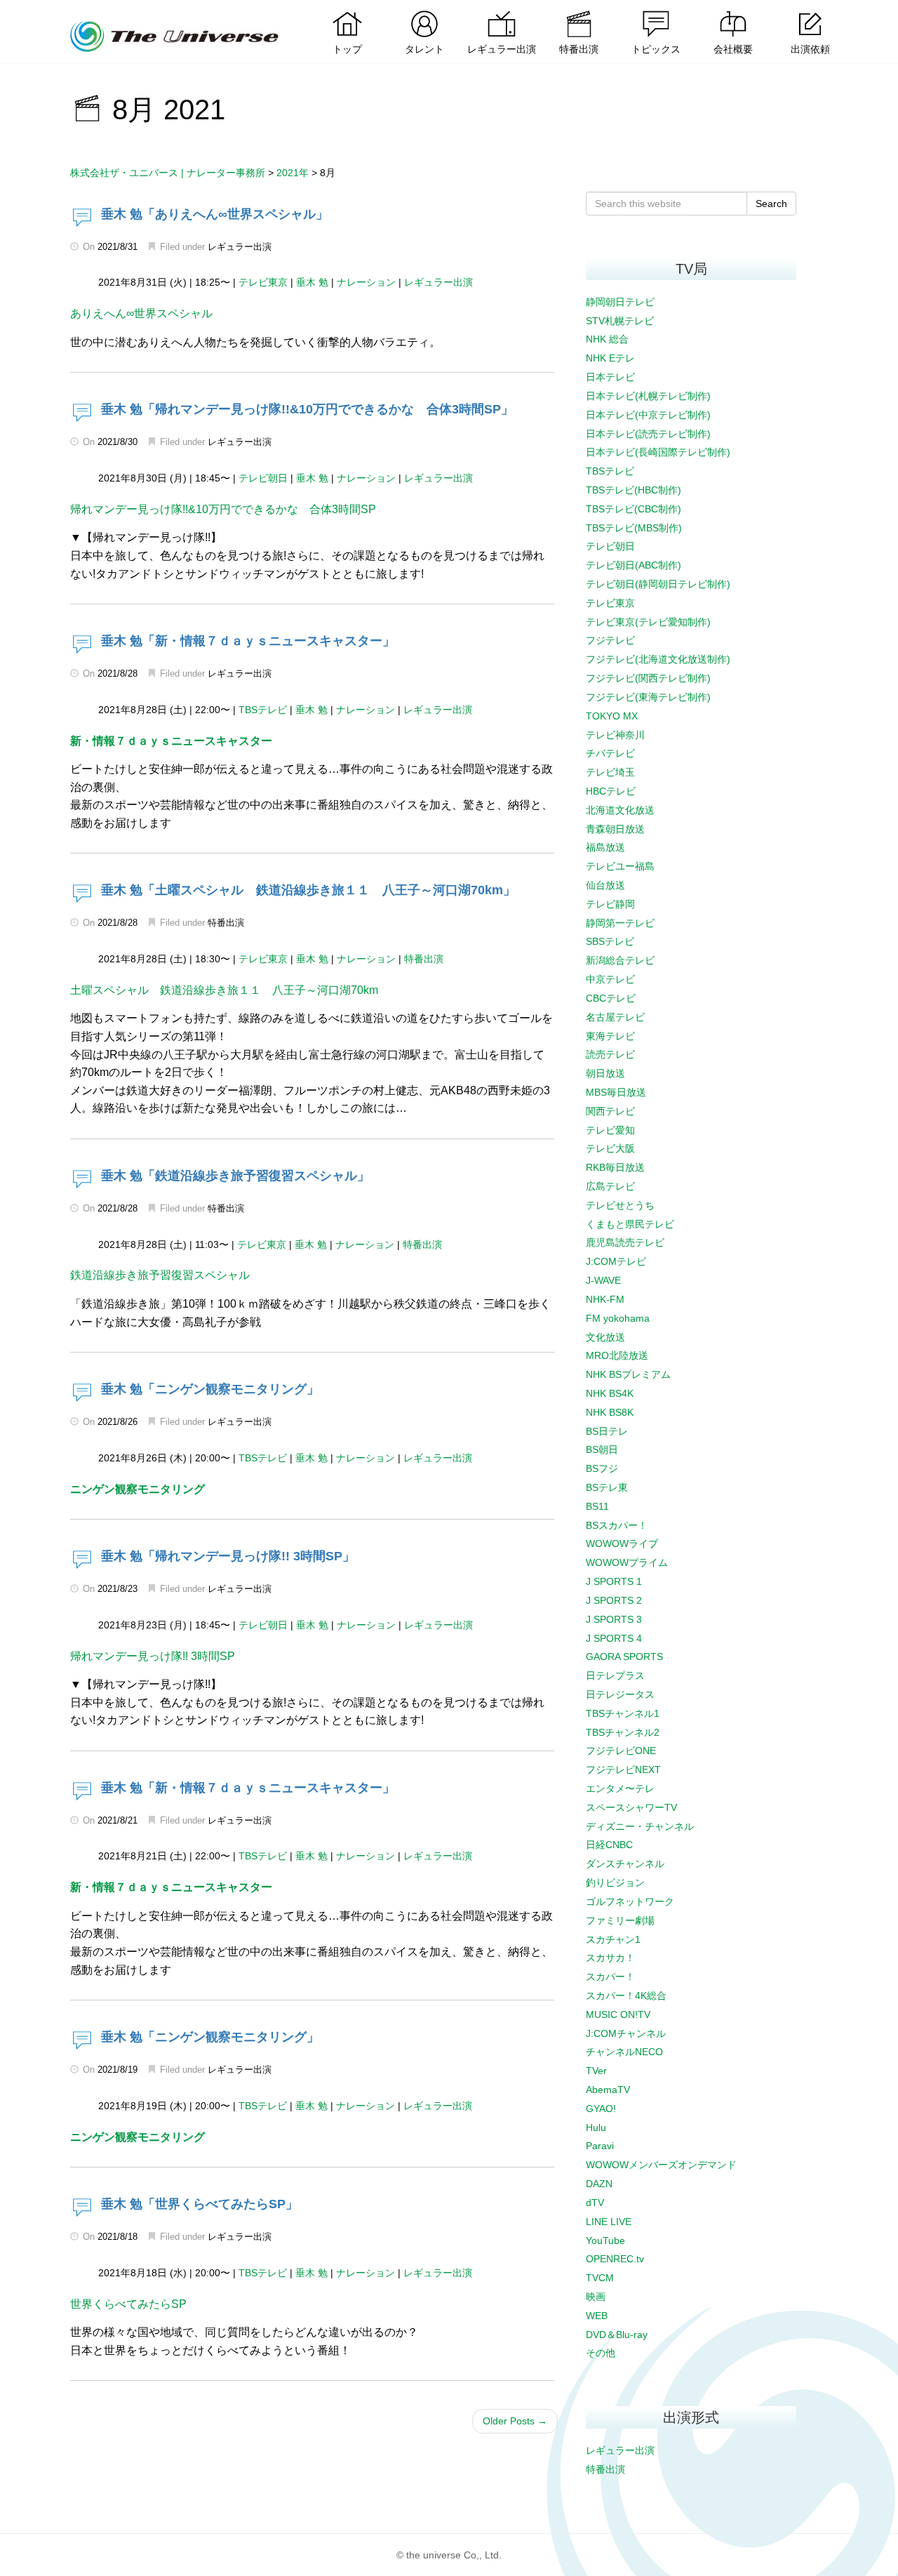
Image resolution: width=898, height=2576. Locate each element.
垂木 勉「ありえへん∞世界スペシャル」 (215, 214)
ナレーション (366, 282)
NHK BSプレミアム (628, 1374)
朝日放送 (605, 1073)
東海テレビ (610, 1036)
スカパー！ (610, 1977)
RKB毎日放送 (615, 1167)
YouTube (605, 2240)
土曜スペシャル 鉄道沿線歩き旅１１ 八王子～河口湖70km (224, 990)
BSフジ (602, 1468)
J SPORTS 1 (614, 1581)
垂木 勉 (312, 282)
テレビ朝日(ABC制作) (634, 565)
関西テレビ (610, 1111)
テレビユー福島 (620, 866)
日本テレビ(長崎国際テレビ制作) (658, 452)
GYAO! (601, 2109)
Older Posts (515, 2421)
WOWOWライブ (622, 1543)
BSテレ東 (607, 1487)
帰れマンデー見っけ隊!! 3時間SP (153, 1656)
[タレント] (424, 11)
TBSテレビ (263, 710)
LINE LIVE (609, 2222)
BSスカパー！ (617, 1525)
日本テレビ (610, 377)
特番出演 (226, 923)
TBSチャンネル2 (623, 1732)
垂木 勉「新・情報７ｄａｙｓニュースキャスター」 (248, 641)
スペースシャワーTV (631, 1807)
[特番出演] (579, 11)
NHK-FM (605, 1299)
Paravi (600, 2146)
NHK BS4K (610, 1393)
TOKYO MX (612, 716)
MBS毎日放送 (616, 1092)
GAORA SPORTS (624, 1657)
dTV (595, 2203)
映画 (596, 2297)
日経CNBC (609, 1845)
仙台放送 (605, 885)
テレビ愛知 (610, 1130)
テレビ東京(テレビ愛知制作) (648, 622)
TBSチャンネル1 (623, 1713)
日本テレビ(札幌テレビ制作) (648, 396)
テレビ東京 (263, 282)
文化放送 (605, 1337)
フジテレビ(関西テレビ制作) (648, 678)
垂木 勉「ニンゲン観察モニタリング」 (210, 1389)
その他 (601, 2353)
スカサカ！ (610, 1958)
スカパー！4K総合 (626, 1996)
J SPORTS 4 (614, 1638)
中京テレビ (610, 979)
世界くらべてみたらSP (128, 2304)
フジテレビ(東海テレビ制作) (648, 697)
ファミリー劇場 (620, 1920)
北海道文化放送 (620, 810)
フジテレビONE (621, 1751)
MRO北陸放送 (617, 1355)
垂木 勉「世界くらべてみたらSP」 (200, 2204)
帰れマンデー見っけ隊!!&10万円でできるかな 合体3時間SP (223, 509)
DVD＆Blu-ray (617, 2335)
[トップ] (347, 11)
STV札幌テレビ (620, 321)
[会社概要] (733, 11)
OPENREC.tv (615, 2259)
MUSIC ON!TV (618, 2014)
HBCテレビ (611, 791)
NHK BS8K (610, 1412)
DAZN (599, 2184)
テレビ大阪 (610, 1148)
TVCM (600, 2278)
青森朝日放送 (615, 829)
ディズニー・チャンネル (640, 1826)
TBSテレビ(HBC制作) (634, 490)
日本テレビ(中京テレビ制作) (648, 415)
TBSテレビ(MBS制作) (634, 528)
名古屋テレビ (615, 1017)
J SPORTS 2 (614, 1600)
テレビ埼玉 (610, 772)
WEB (597, 2316)
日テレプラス (615, 1675)
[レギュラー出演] (502, 11)
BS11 (597, 1506)
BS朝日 (602, 1449)
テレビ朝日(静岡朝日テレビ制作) (658, 584)
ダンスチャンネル (625, 1864)
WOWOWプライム (627, 1562)
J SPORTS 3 (614, 1619)
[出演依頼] (810, 11)
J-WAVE (603, 1280)
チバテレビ (610, 753)
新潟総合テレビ (620, 960)
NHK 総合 (607, 339)
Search (771, 204)
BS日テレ (607, 1431)
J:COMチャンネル (626, 2033)
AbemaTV (608, 2090)
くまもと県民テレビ (630, 1224)
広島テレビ (610, 1186)
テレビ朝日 (263, 478)
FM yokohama (618, 1318)
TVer (596, 2071)
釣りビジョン (615, 1883)
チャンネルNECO (624, 2052)
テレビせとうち (620, 1205)
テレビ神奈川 (615, 735)
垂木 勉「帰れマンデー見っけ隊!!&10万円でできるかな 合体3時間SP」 (307, 409)
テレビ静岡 (610, 904)
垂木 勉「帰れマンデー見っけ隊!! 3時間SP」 (228, 1556)
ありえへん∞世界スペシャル (141, 313)
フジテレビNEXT (623, 1770)
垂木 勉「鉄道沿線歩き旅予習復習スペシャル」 (235, 1176)
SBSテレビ (610, 941)
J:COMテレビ (616, 1261)
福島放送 (605, 847)
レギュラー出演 (240, 247)
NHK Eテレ (610, 358)
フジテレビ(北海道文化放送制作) (658, 659)
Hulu (596, 2127)
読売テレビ (610, 1054)
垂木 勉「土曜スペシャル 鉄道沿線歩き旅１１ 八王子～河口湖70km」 (308, 890)
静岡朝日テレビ (620, 302)
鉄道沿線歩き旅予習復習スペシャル (160, 1275)
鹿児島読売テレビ (625, 1242)
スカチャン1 (613, 1939)
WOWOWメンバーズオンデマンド (661, 2165)
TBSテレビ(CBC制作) (634, 509)
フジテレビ (610, 640)
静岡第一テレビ (620, 923)
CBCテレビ (611, 998)
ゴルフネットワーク (630, 1901)
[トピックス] (656, 11)
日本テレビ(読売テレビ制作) (648, 434)
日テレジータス (620, 1694)
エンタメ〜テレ (620, 1788)
